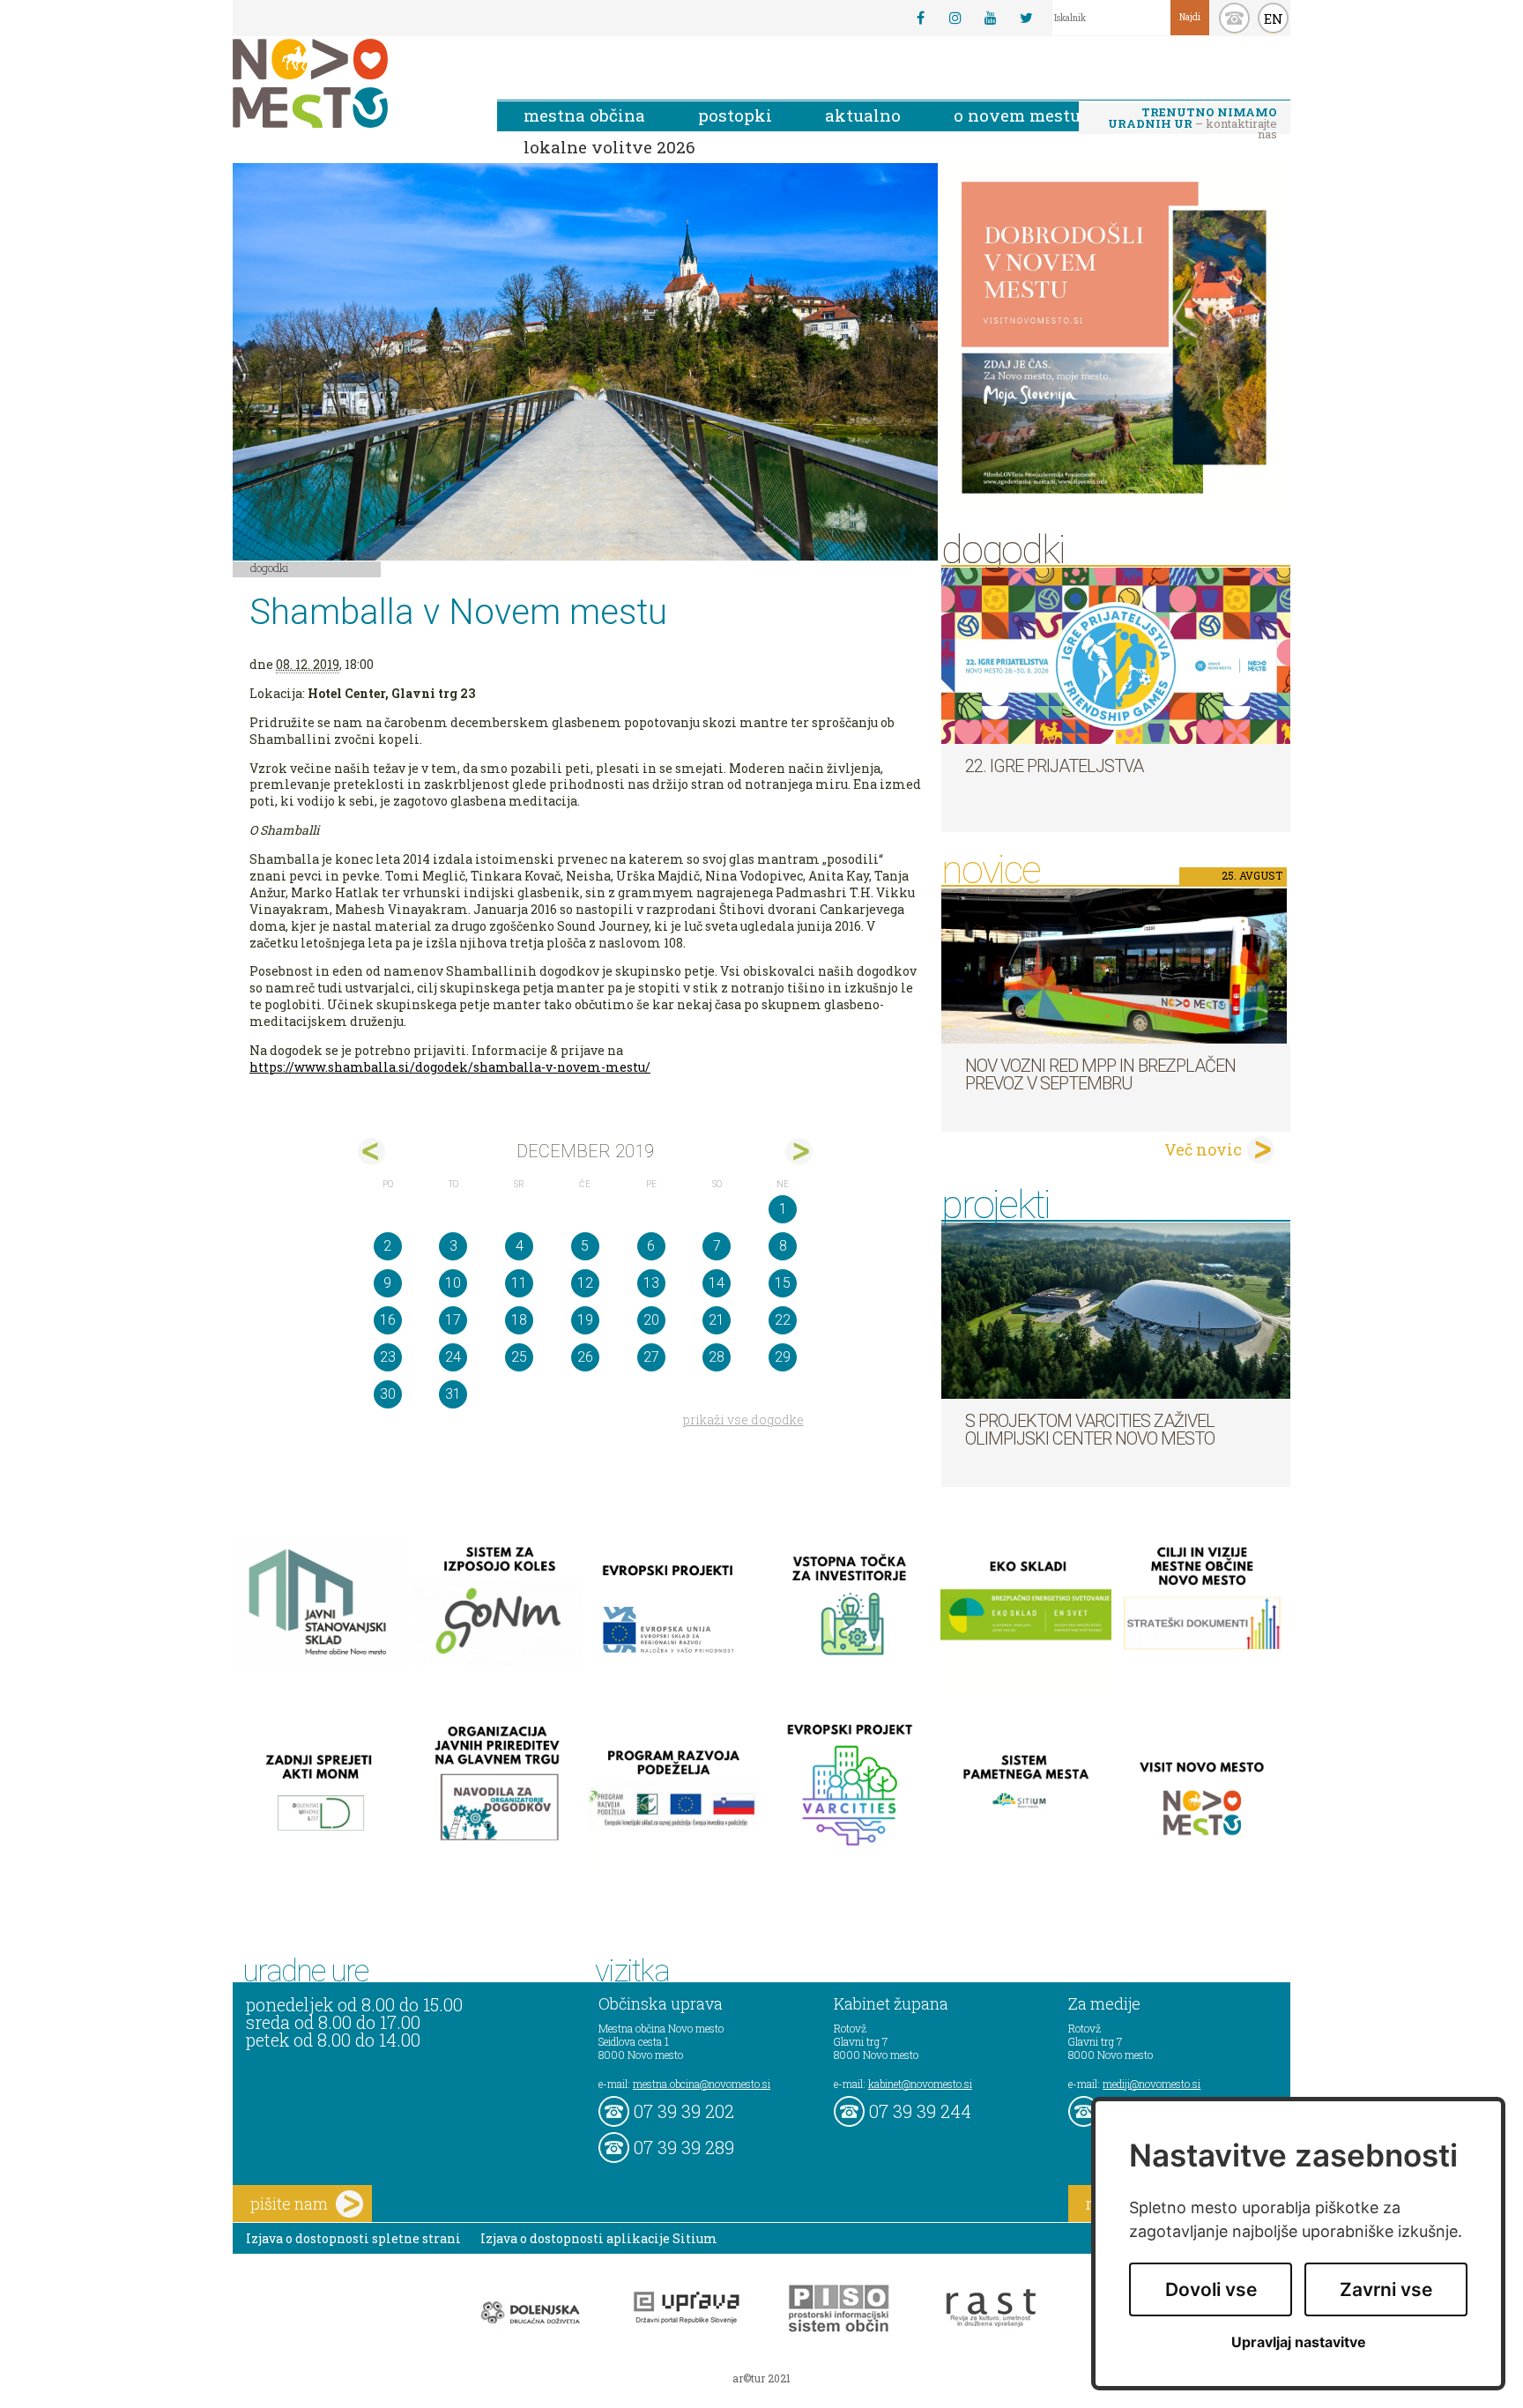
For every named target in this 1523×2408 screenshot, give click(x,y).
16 (388, 1320)
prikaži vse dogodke (743, 1420)
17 (453, 1320)
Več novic (1203, 1149)
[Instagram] (955, 18)
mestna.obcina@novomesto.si (702, 2084)
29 (783, 1357)
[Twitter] (1026, 18)
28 (717, 1357)
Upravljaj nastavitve (1299, 2342)
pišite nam (289, 2204)
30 (388, 1394)
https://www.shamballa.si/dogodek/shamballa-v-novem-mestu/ (450, 1067)
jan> (799, 1152)
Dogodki (270, 568)
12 (585, 1283)
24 (453, 1357)
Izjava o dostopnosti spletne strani (353, 2238)
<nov (371, 1152)
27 (651, 1357)
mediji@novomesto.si (1152, 2084)
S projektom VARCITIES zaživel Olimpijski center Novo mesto (1090, 1430)
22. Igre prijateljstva (1054, 766)
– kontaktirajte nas (1192, 119)
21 (717, 1320)
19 (585, 1320)
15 (783, 1283)
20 (651, 1320)
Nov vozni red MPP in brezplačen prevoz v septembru (1100, 1074)
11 (519, 1283)
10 (453, 1283)
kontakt (1234, 18)
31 (453, 1394)
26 (585, 1357)
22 (783, 1320)
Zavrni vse (1386, 2289)
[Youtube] (991, 18)
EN (1274, 19)
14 (717, 1283)
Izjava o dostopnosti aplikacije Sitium (599, 2238)
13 (651, 1283)
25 (519, 1357)
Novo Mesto (352, 83)
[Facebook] (920, 18)
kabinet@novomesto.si (920, 2084)
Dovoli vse (1211, 2289)
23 (388, 1357)
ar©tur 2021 (761, 2378)
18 (519, 1320)
